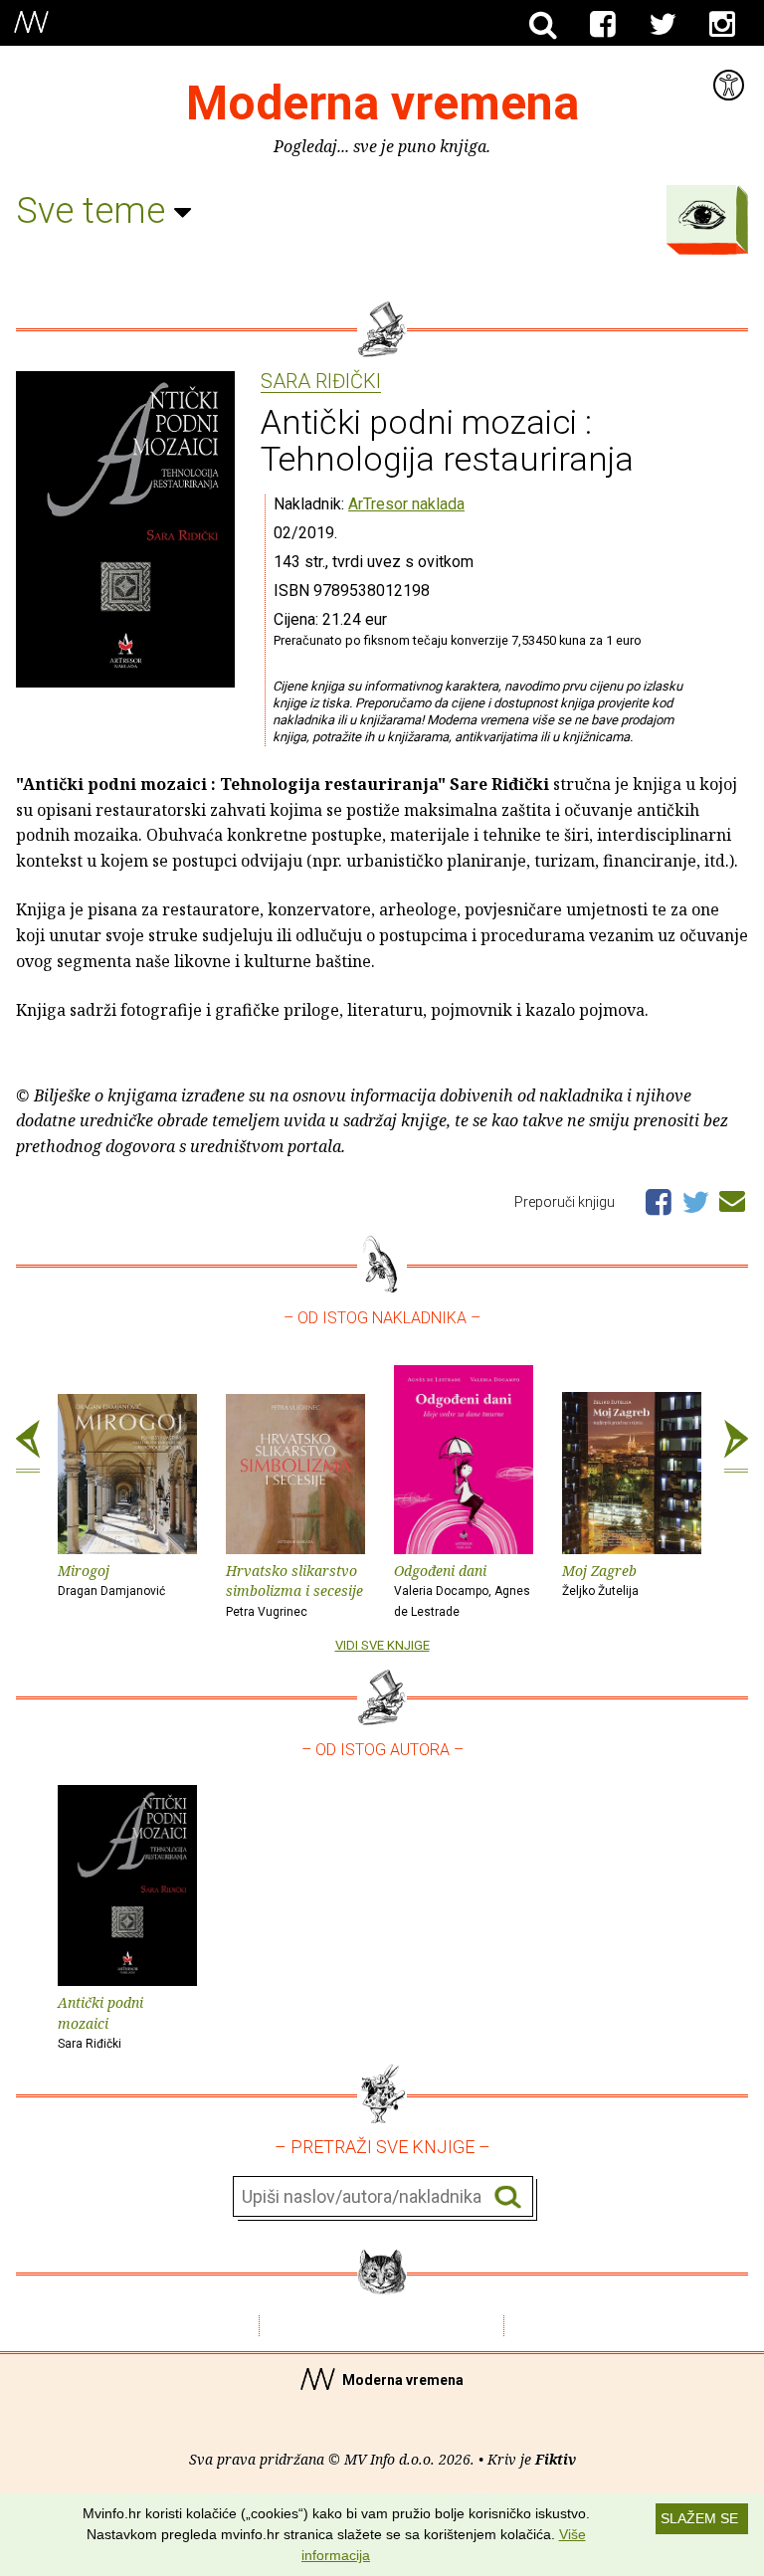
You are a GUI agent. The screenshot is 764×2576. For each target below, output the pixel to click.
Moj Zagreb (600, 1580)
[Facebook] (603, 25)
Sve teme (95, 211)
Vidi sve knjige (382, 1645)
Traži (508, 2197)
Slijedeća (736, 1447)
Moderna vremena (382, 103)
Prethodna (28, 1447)
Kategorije (702, 215)
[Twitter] (663, 25)
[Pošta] (732, 1198)
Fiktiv (556, 2459)
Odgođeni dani (462, 1590)
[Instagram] (722, 25)
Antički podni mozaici (100, 2022)
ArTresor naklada (406, 504)
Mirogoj (111, 1580)
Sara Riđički (321, 382)
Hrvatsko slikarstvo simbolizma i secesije (294, 1590)
